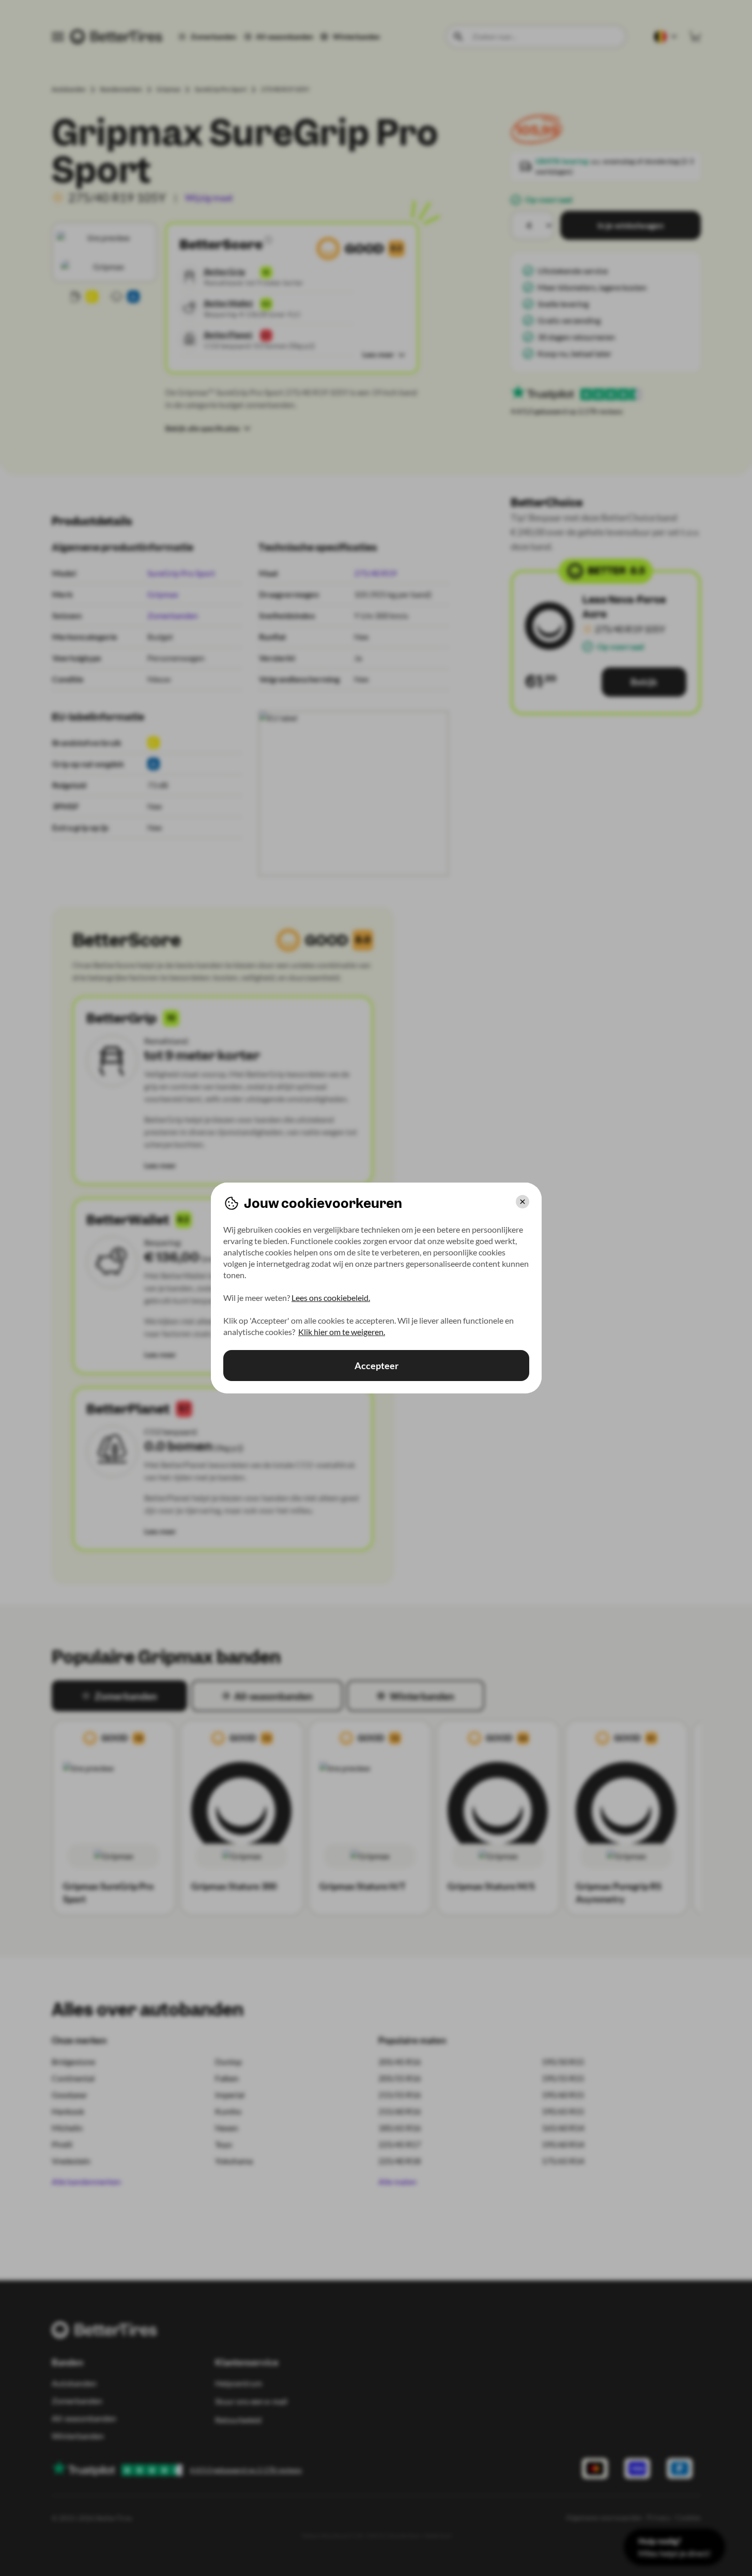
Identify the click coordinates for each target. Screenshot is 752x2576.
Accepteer (376, 1366)
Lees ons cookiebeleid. (331, 1298)
